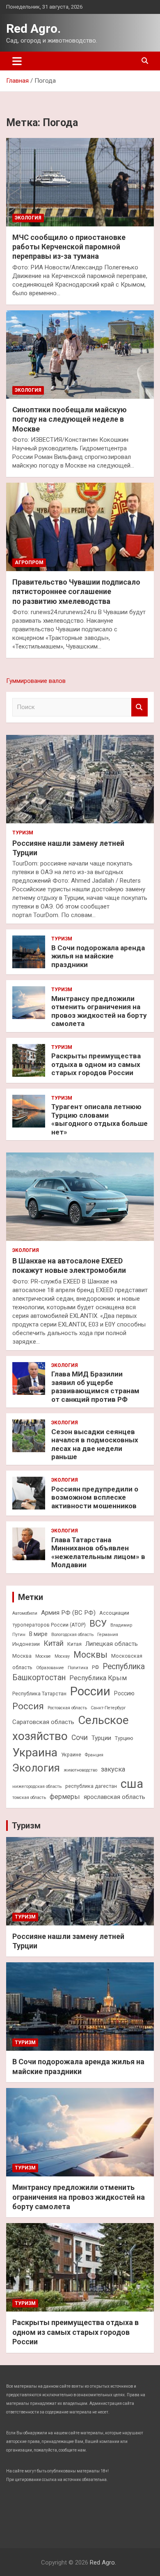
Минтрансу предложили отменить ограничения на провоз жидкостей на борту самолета (99, 1011)
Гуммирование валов (36, 681)
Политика (78, 1668)
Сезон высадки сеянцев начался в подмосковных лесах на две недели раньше (95, 1444)
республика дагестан (91, 1786)
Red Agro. (33, 28)
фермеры (65, 1797)
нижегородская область (37, 1786)
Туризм (23, 833)
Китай (54, 1643)
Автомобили (25, 1613)
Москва (22, 1656)
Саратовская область (43, 1722)
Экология (28, 218)
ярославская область (114, 1797)
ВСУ (98, 1623)
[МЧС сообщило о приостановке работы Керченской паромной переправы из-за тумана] (80, 182)
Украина (35, 1752)
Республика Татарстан (39, 1694)
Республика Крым (98, 1678)
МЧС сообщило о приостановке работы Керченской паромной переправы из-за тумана (69, 247)
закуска (113, 1769)
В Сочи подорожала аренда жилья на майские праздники (98, 956)
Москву (62, 1656)
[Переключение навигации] (17, 61)
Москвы (90, 1655)
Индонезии (26, 1644)
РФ (95, 1667)
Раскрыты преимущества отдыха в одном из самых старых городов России (96, 1064)
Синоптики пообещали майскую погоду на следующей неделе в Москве (70, 419)
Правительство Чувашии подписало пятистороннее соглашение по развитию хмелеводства (76, 592)
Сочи (80, 1738)
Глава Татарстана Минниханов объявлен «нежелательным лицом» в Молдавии (98, 1552)
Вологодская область (72, 1635)
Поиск (139, 707)
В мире (38, 1634)
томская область (29, 1798)
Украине (71, 1755)
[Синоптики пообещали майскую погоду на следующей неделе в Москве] (80, 354)
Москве (43, 1656)
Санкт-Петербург (108, 1708)
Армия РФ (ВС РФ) (68, 1613)
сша (132, 1784)
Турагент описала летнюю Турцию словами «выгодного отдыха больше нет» (99, 1119)
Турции (101, 1738)
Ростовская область (67, 1708)
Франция (94, 1755)
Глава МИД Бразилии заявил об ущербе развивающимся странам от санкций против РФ (95, 1386)
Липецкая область (112, 1644)
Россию (124, 1693)
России (90, 1691)
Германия (108, 1635)
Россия (28, 1706)
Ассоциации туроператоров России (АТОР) (71, 1619)
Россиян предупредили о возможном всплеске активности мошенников (95, 1497)
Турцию (124, 1738)
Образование (50, 1668)
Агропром (29, 563)
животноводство (80, 1770)
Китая (74, 1644)
